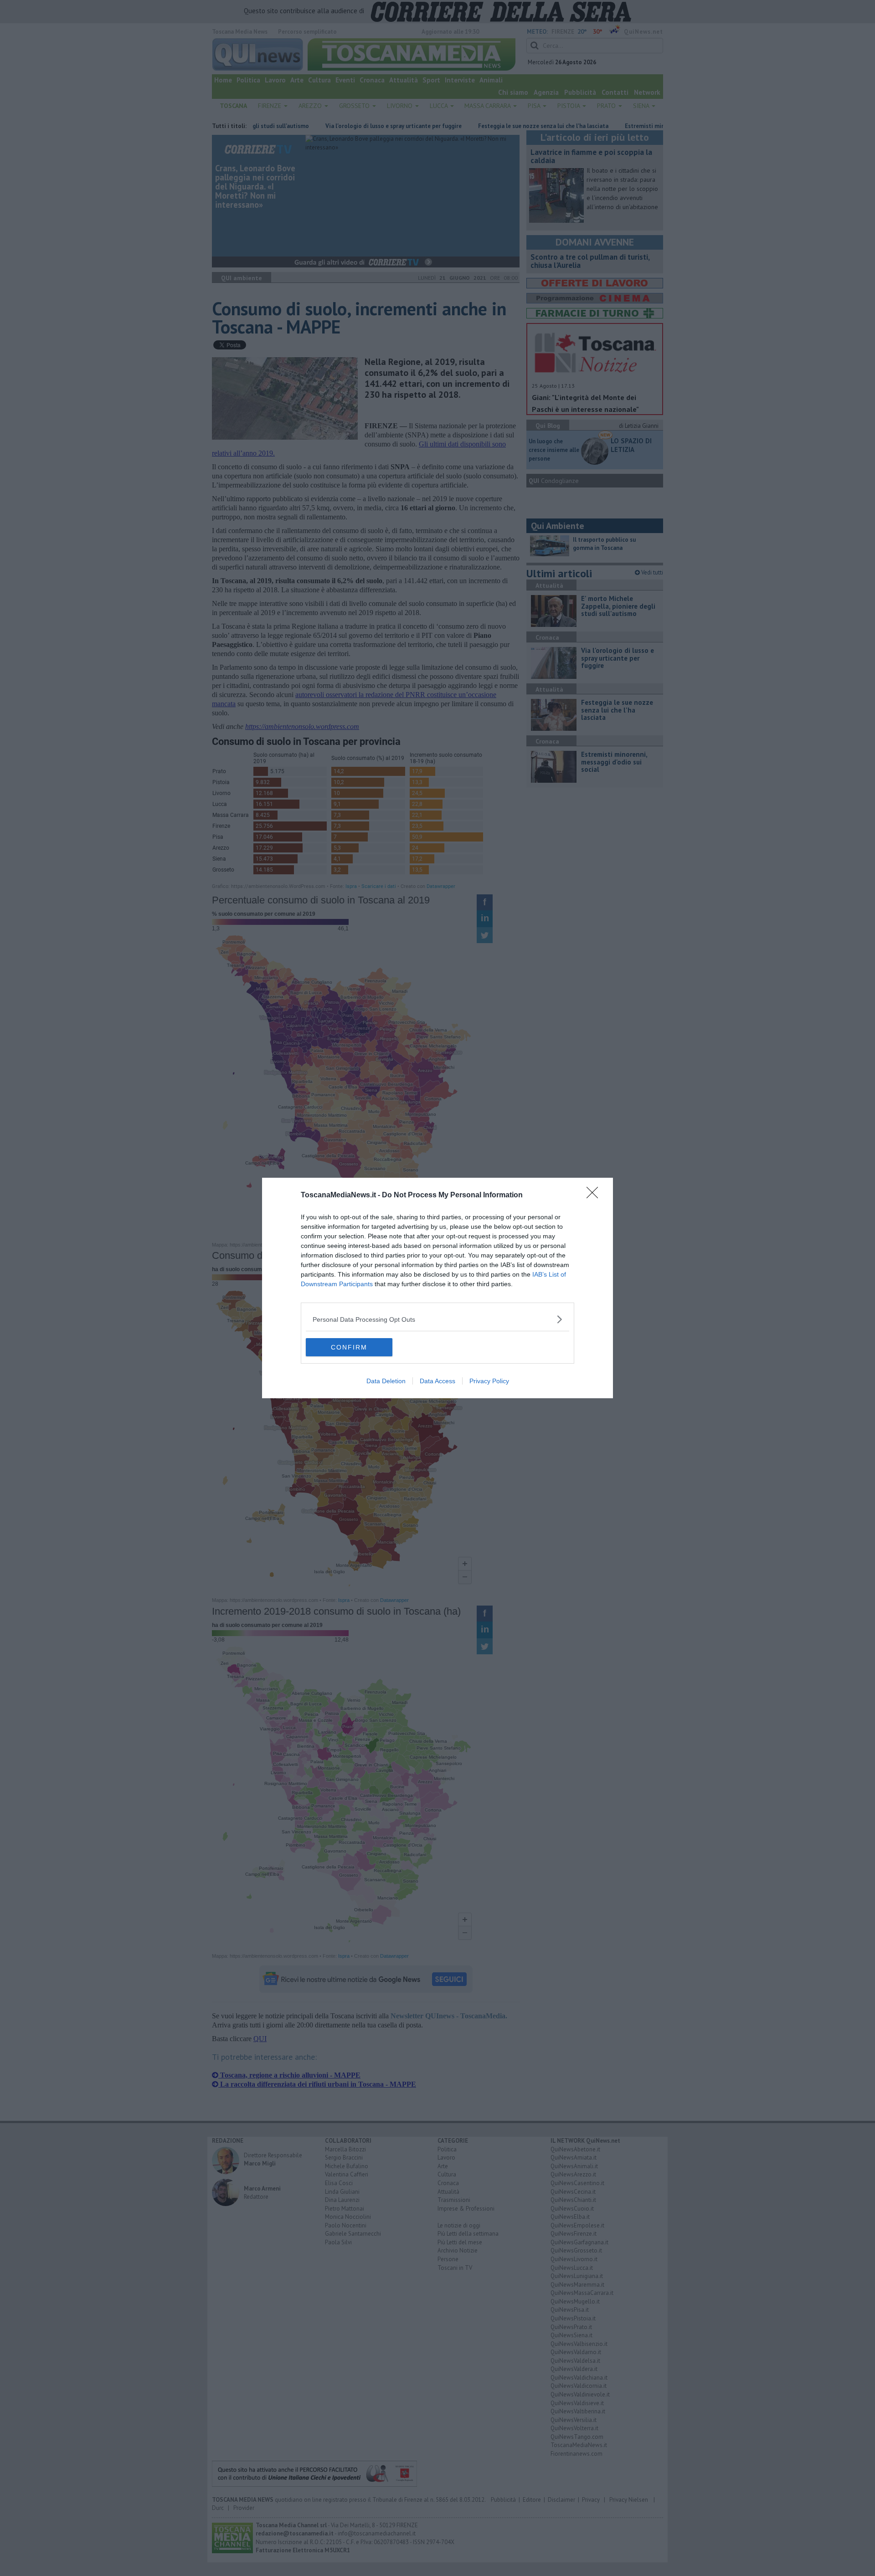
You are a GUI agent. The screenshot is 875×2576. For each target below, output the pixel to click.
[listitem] (437, 1319)
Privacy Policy (489, 1381)
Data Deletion (386, 1381)
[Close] (595, 1196)
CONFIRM (349, 1347)
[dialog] (437, 1288)
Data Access (437, 1381)
